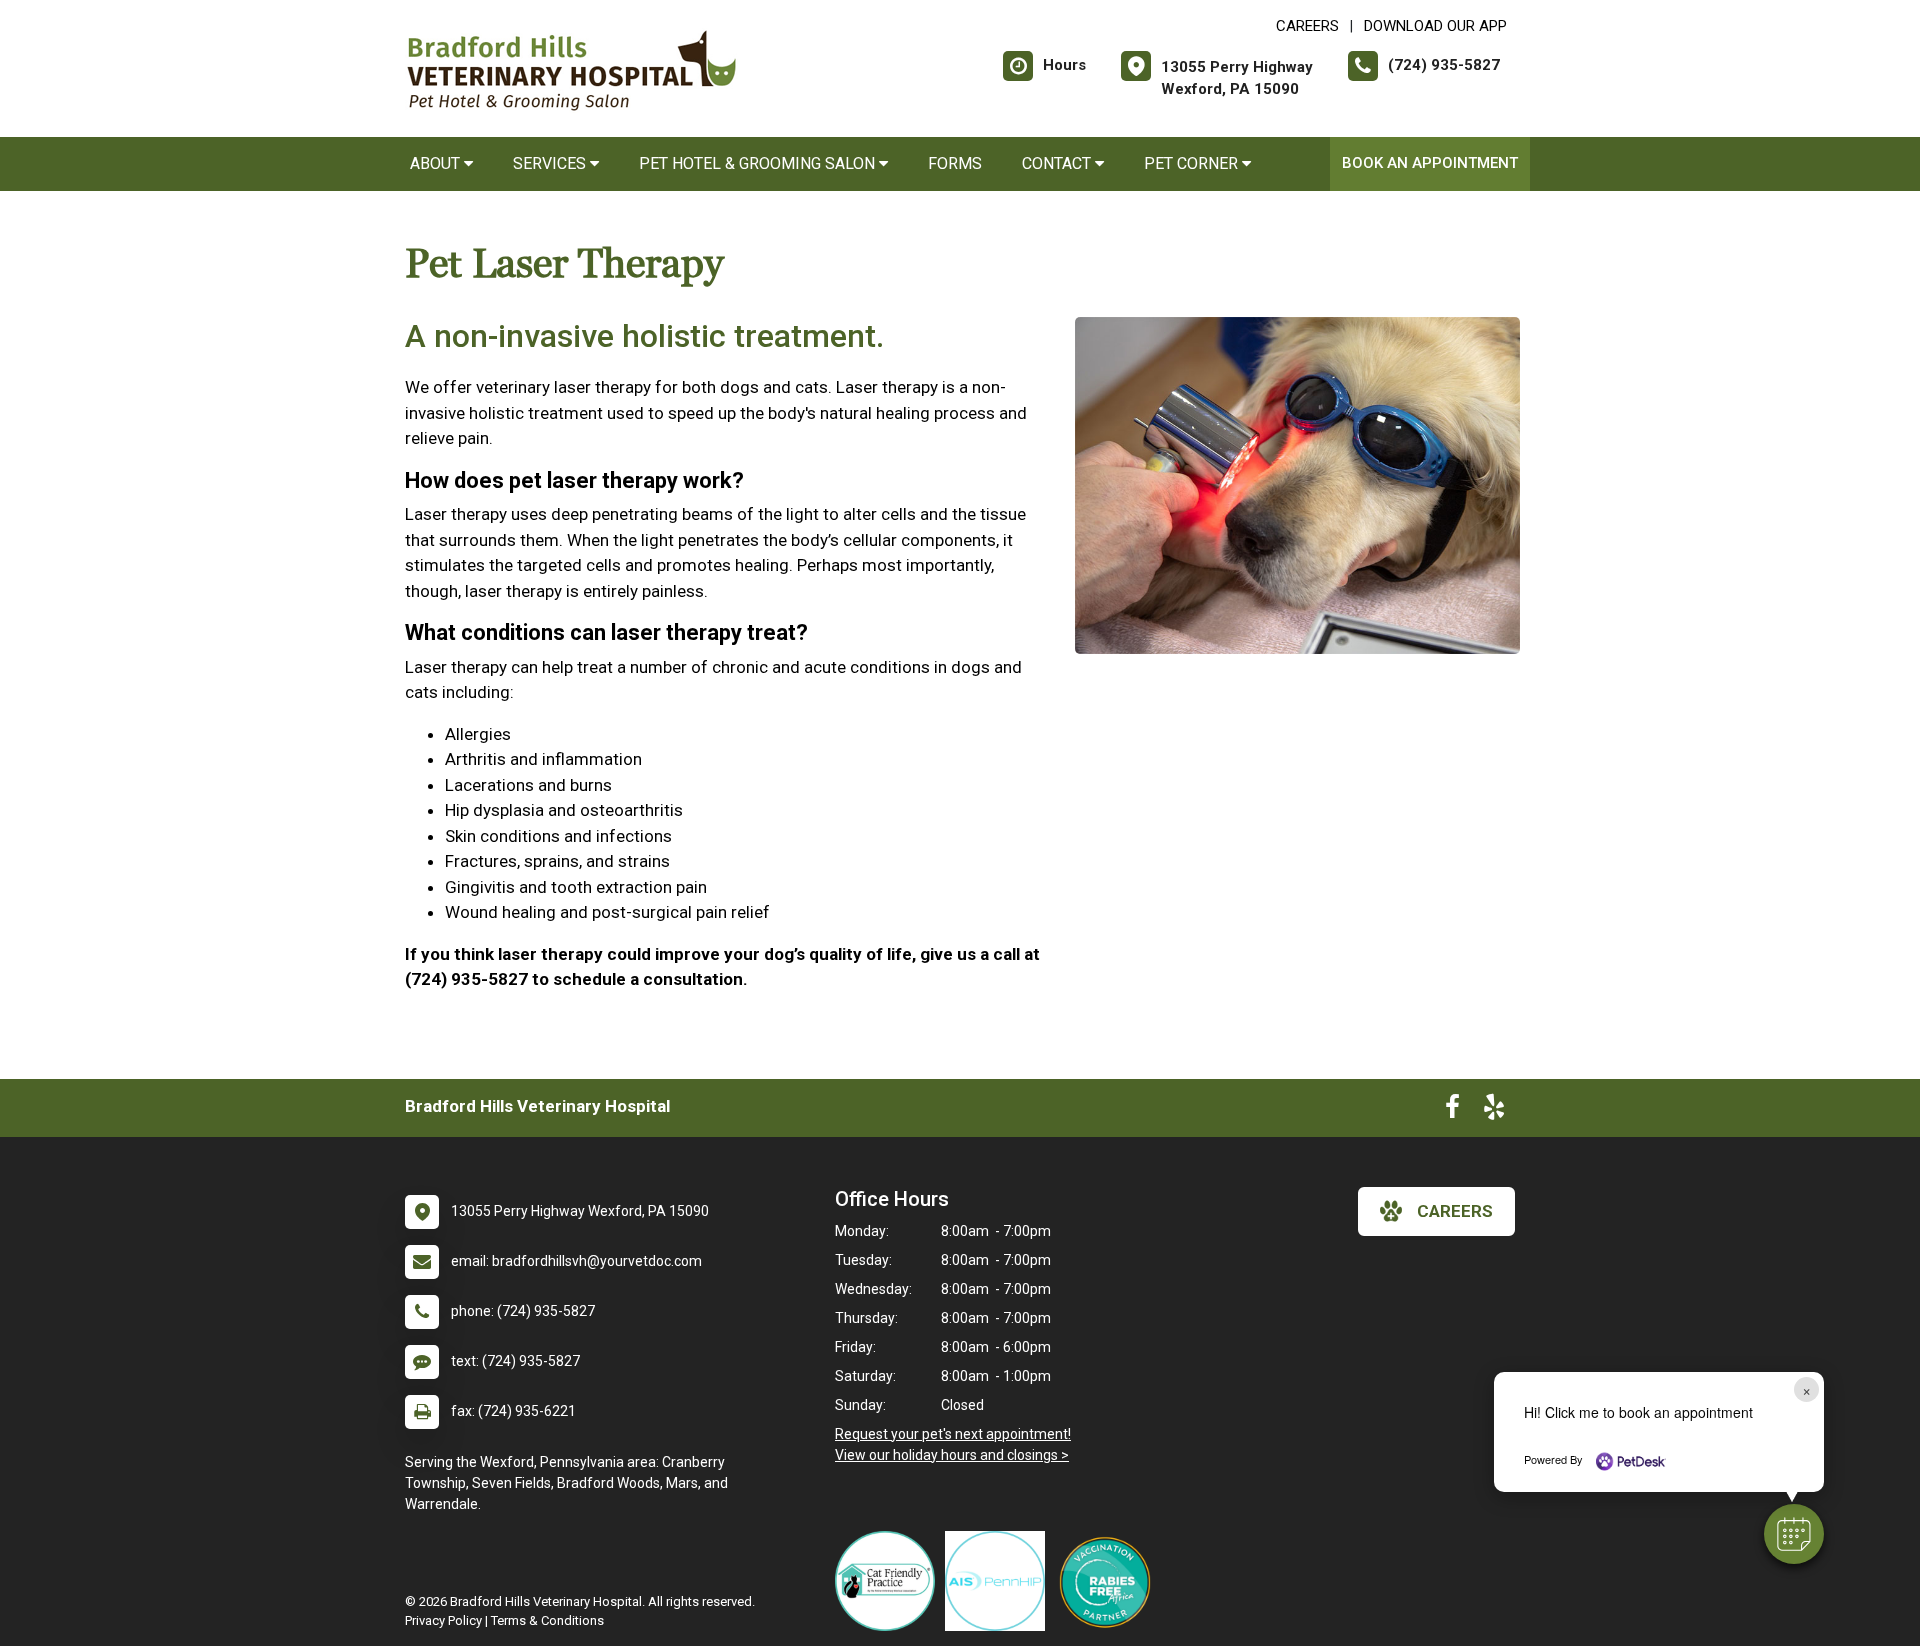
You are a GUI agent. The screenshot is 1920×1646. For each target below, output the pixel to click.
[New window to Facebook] (1452, 1111)
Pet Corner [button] (1193, 163)
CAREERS (1307, 26)
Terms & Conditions (547, 1620)
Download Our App (1435, 26)
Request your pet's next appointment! (953, 1434)
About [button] (437, 163)
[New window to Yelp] (1494, 1111)
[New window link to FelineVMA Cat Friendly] (890, 1581)
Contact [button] (1058, 163)
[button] (1794, 1534)
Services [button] (551, 163)
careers (1455, 1211)
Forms (955, 163)
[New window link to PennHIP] (1000, 1581)
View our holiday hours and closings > (952, 1455)
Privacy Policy (443, 1620)
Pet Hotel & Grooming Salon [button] (759, 163)
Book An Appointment (1430, 163)
